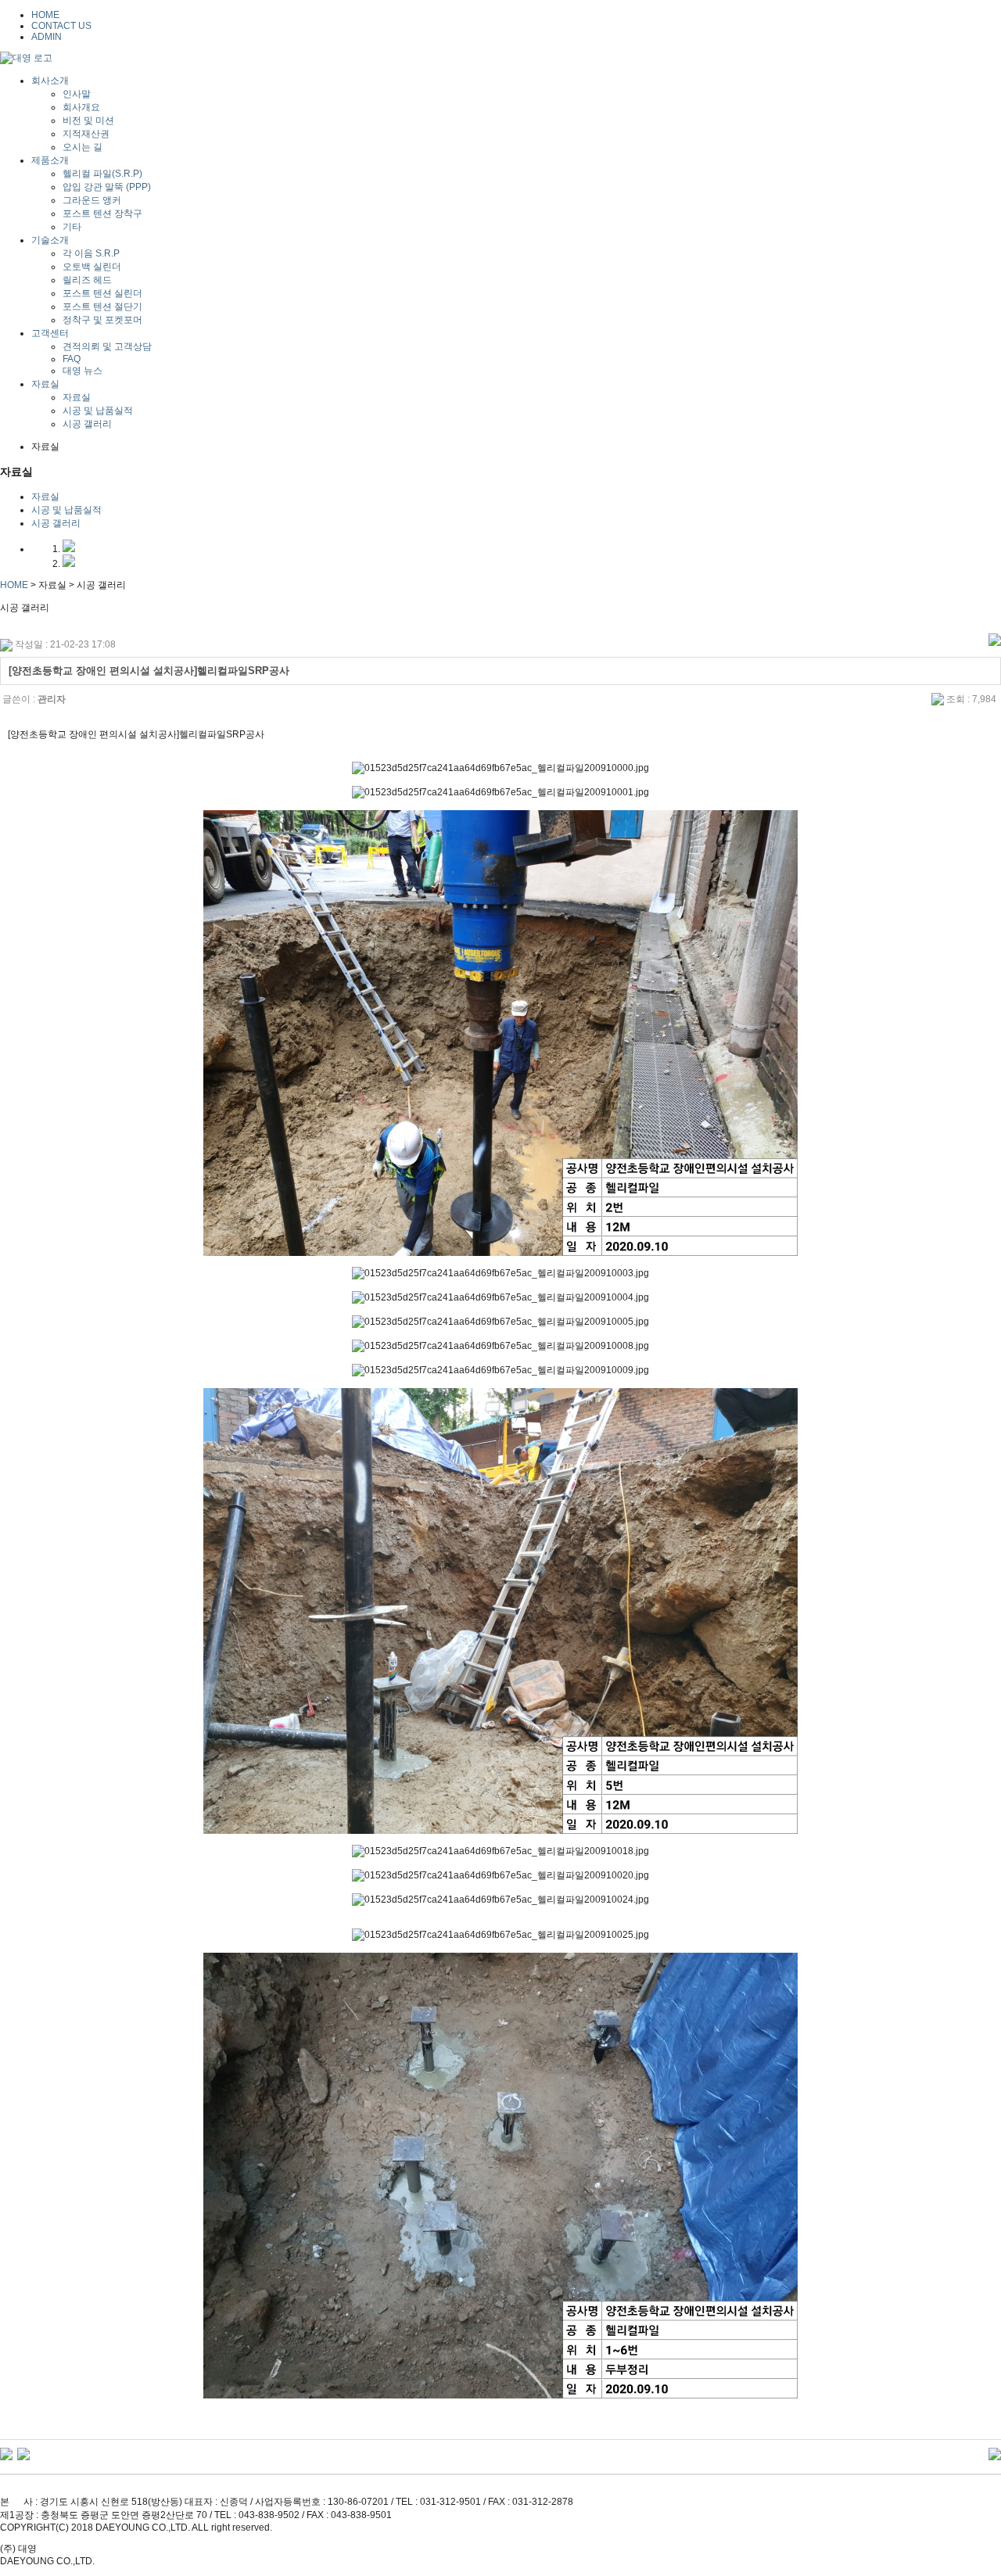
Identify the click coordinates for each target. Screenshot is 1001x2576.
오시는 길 (83, 147)
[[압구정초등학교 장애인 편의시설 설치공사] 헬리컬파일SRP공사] (23, 2453)
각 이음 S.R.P (91, 253)
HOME (45, 15)
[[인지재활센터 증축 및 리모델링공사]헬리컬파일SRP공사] (6, 2453)
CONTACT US (61, 26)
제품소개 (50, 160)
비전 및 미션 (88, 120)
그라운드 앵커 (92, 200)
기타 (72, 227)
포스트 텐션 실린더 (102, 293)
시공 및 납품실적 (98, 411)
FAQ (72, 359)
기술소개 (50, 240)
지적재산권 (86, 134)
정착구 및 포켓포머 (102, 320)
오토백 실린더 (92, 267)
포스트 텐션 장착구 (102, 213)
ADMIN (47, 37)
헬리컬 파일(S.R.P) (102, 174)
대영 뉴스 (83, 371)
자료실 (45, 384)
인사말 (77, 94)
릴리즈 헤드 (87, 280)
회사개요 (81, 107)
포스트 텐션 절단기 (102, 307)
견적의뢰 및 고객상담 (107, 346)
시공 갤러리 (87, 424)
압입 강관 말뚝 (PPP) (107, 187)
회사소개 (50, 81)
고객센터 (50, 333)
